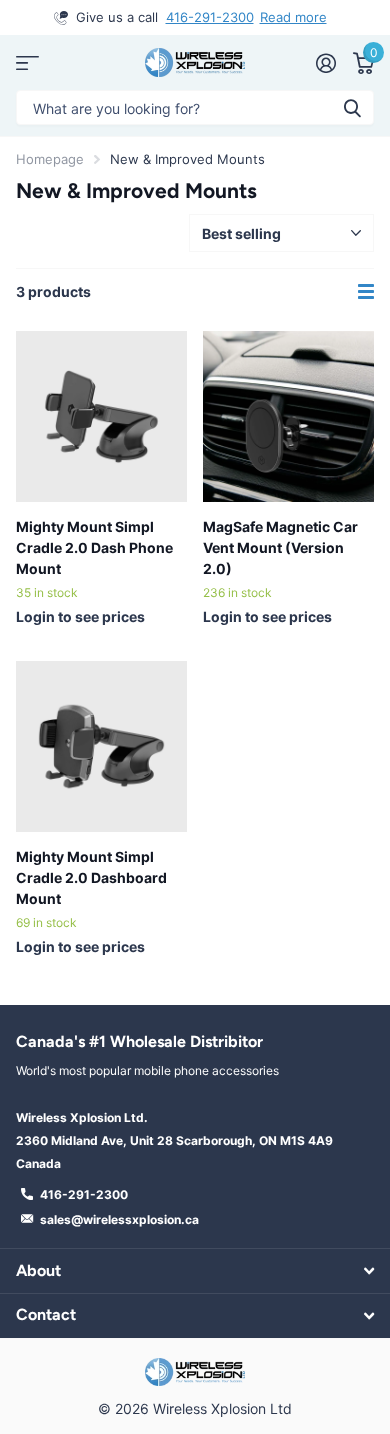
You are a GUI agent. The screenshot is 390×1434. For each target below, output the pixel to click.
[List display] (366, 292)
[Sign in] (325, 63)
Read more (293, 17)
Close (195, 1270)
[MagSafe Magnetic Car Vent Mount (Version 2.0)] (288, 416)
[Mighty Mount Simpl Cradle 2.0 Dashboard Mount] (101, 746)
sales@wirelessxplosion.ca (119, 1219)
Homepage (50, 159)
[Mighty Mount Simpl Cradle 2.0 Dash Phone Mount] (101, 416)
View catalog (27, 62)
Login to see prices (80, 616)
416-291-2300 (210, 17)
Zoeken (352, 107)
